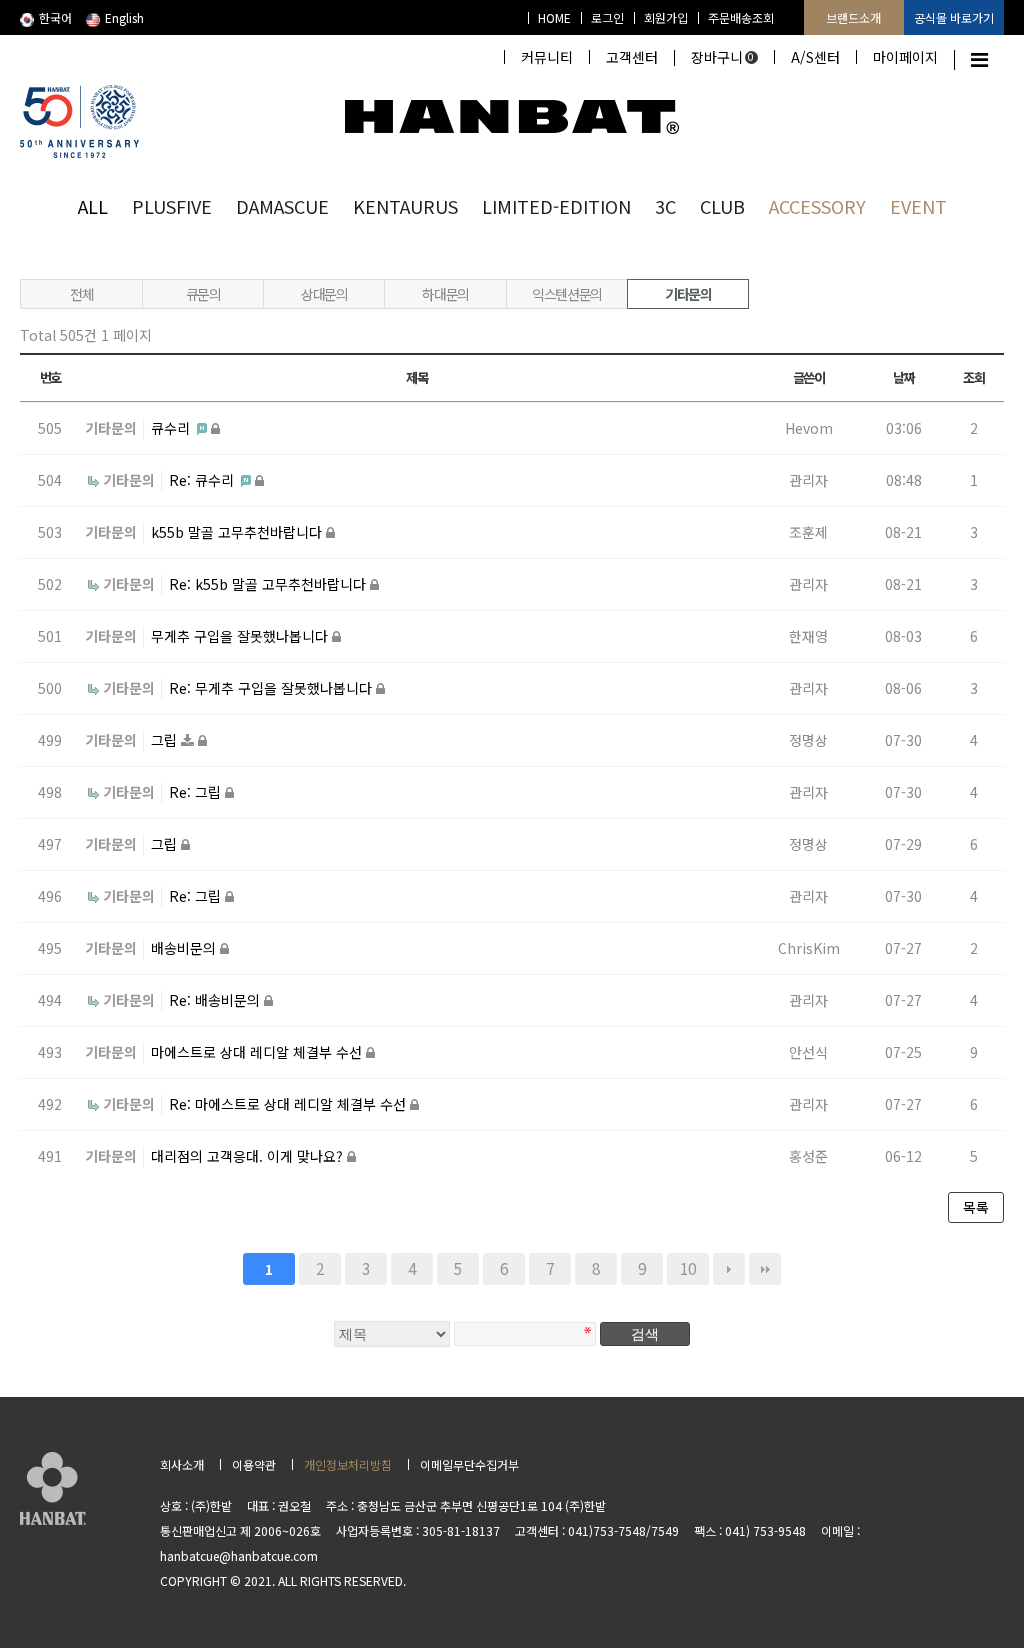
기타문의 (688, 294)
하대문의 (445, 294)
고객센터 (632, 57)
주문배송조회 (741, 17)
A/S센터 (815, 57)
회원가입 (666, 17)
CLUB (722, 206)
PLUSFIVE (172, 206)
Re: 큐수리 (203, 480)
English (124, 17)
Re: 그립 (197, 792)
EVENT (918, 206)
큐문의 (203, 294)
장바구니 (723, 57)
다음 (729, 1269)
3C (665, 206)
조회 (973, 377)
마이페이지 (905, 57)
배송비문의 (185, 948)
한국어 (55, 17)
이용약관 (254, 1464)
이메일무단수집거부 (469, 1464)
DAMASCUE (282, 206)
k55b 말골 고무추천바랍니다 (238, 532)
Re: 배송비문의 (216, 1000)
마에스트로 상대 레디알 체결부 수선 (258, 1052)
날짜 (903, 377)
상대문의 (324, 294)
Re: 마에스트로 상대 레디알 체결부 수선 (289, 1104)
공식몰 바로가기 (954, 17)
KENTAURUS (405, 206)
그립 (166, 740)
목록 (976, 1207)
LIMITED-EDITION (556, 206)
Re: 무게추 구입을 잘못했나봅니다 (272, 688)
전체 (81, 294)
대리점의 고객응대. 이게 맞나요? (249, 1156)
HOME (554, 17)
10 (688, 1268)
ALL (93, 206)
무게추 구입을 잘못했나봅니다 (241, 636)
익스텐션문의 (567, 294)
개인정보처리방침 (348, 1464)
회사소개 (182, 1464)
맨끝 (765, 1269)
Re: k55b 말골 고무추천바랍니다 (269, 584)
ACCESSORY (817, 206)
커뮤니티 (547, 57)
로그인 (607, 17)
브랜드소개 (853, 17)
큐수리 (172, 428)
